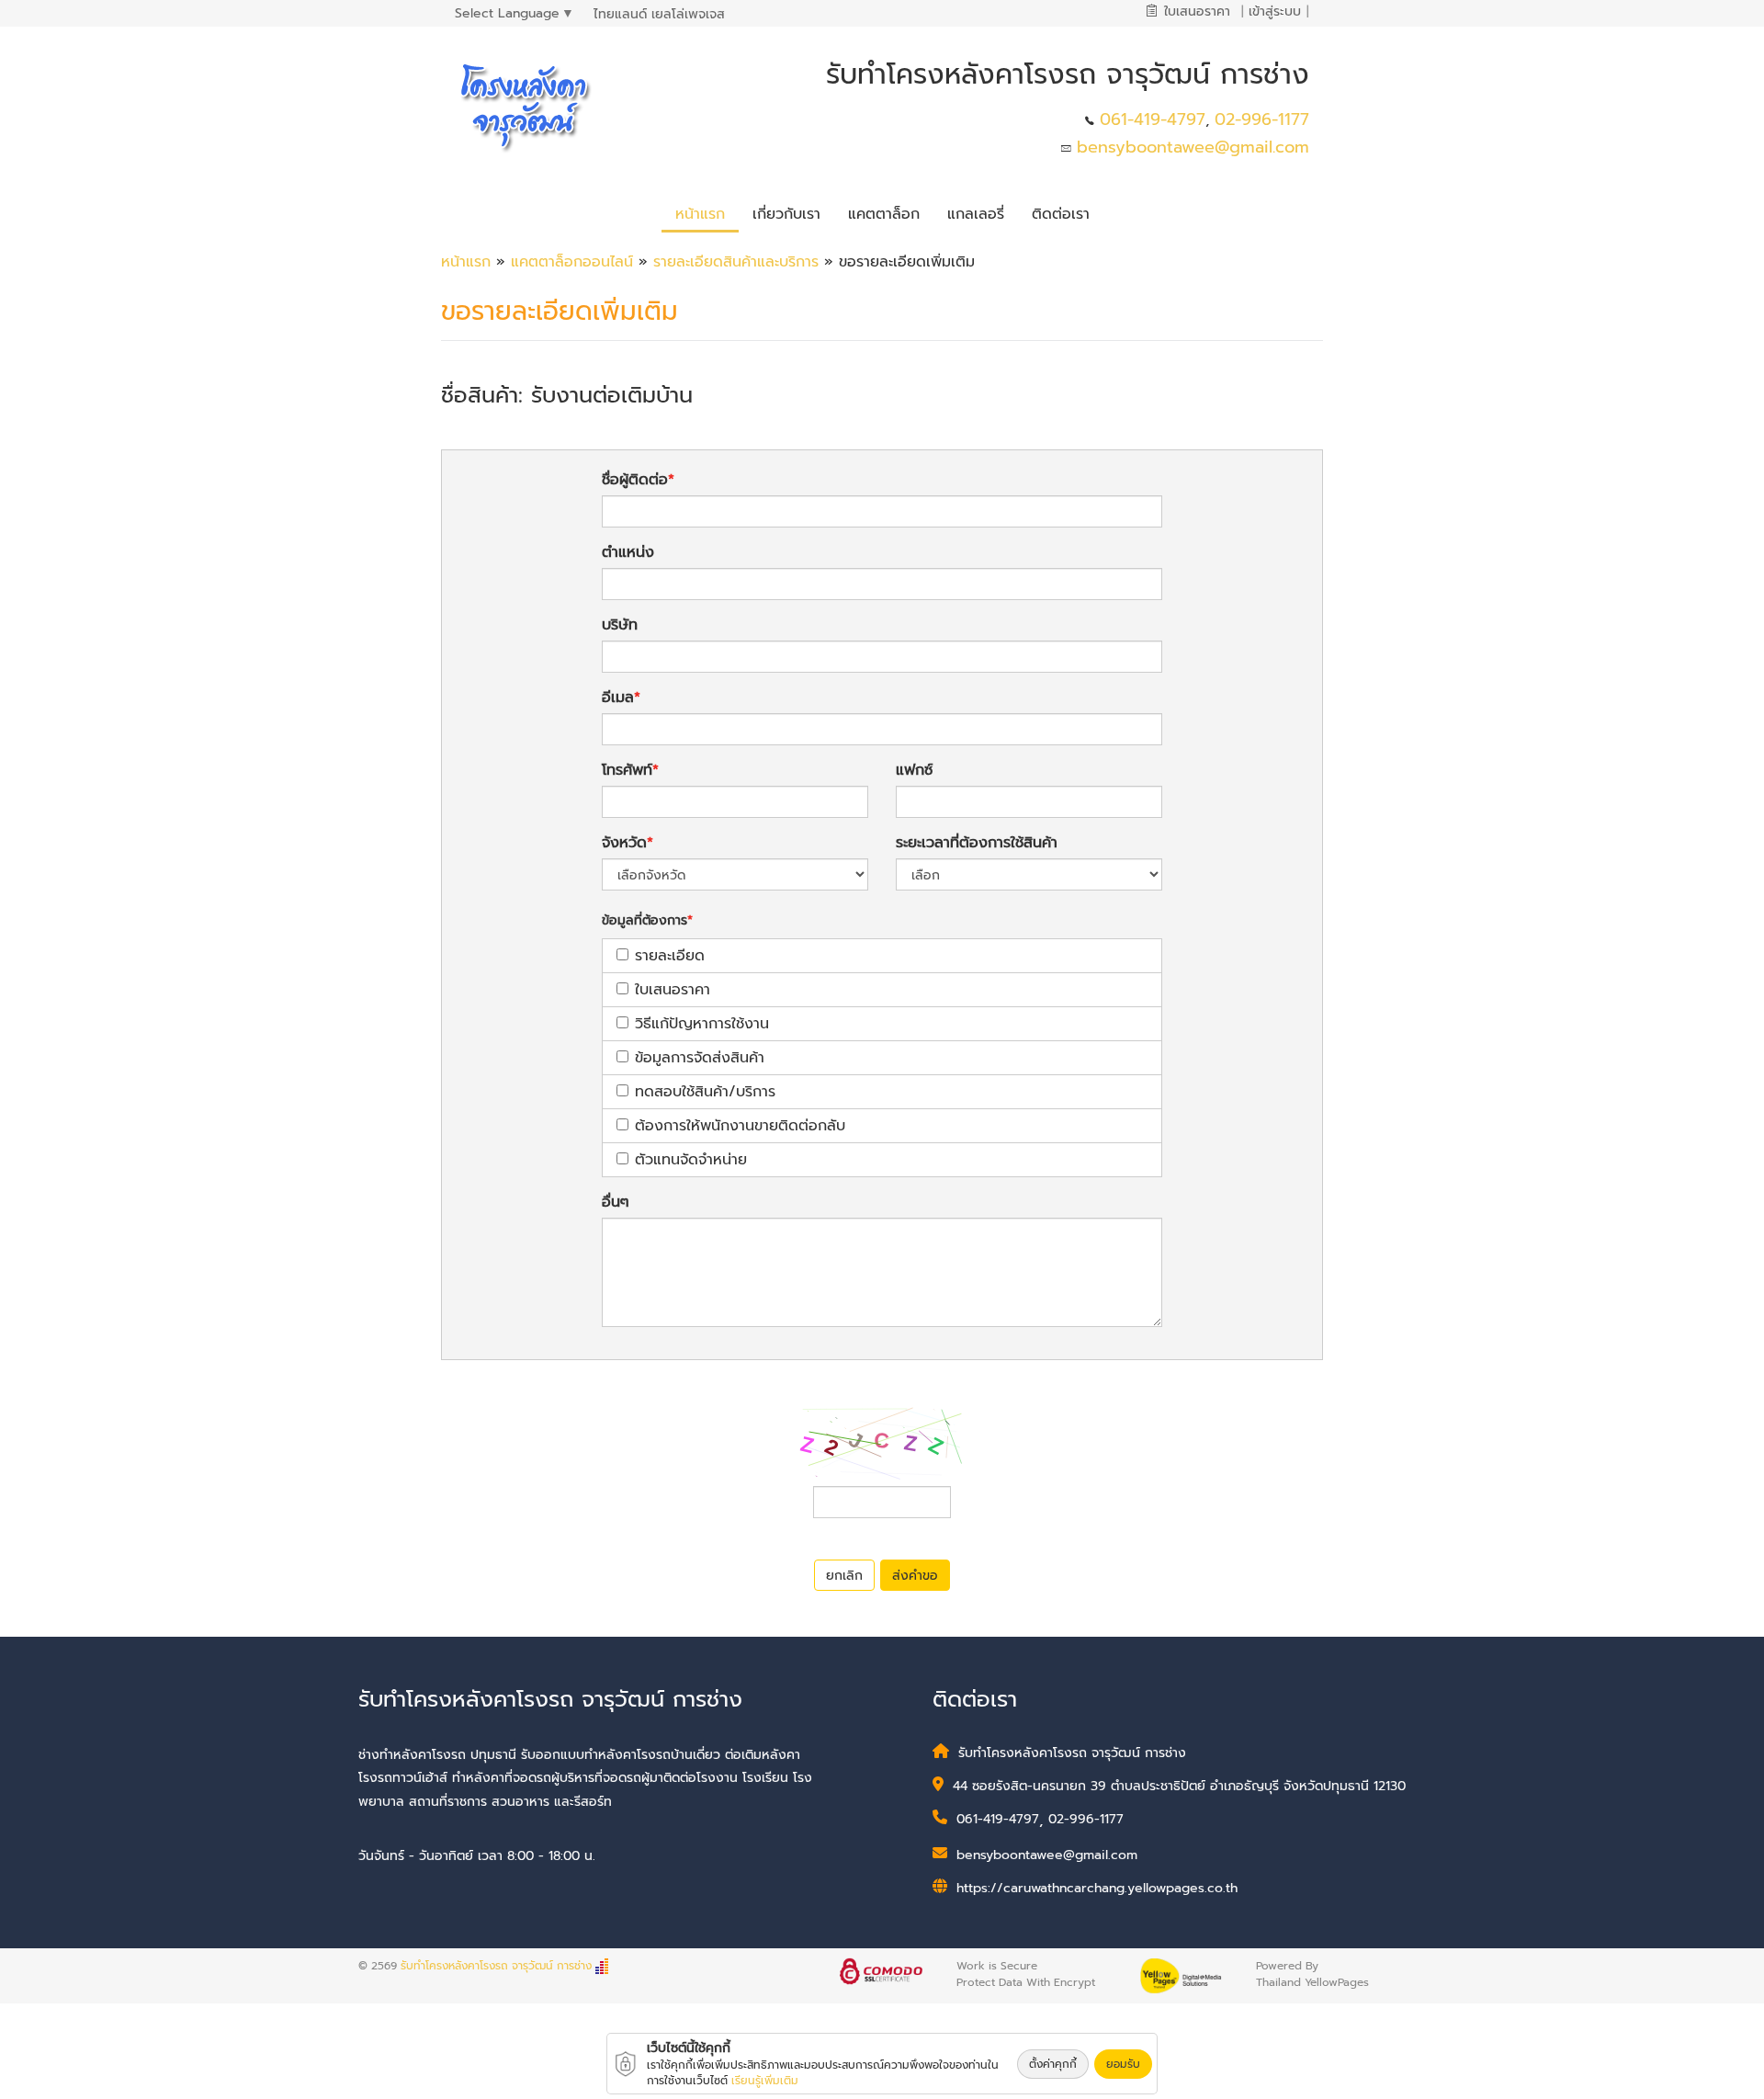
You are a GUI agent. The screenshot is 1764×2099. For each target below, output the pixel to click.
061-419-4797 (1153, 119)
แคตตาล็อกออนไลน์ (572, 262)
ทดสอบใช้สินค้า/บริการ (705, 1092)
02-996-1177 (1262, 119)
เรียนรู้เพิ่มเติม (765, 2081)
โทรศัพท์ (627, 770)
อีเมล (618, 698)
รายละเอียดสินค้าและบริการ (739, 262)
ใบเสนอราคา (673, 990)
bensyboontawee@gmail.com (1193, 147)
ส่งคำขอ (915, 1576)
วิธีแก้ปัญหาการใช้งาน (702, 1024)
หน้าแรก (466, 262)
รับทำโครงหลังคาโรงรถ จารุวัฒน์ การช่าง (496, 1966)
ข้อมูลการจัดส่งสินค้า (700, 1058)
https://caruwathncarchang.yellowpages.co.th (1097, 1888)
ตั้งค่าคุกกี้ (1053, 2064)
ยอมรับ (1123, 2064)
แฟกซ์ (914, 770)
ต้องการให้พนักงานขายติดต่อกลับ (740, 1126)
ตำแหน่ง (628, 552)
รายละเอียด (670, 956)
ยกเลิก (844, 1576)
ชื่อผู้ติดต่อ (635, 480)
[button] (786, 211)
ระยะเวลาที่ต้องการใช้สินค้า (977, 843)
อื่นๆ (616, 1202)
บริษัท (620, 625)
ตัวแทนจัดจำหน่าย (691, 1160)
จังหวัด (624, 843)
